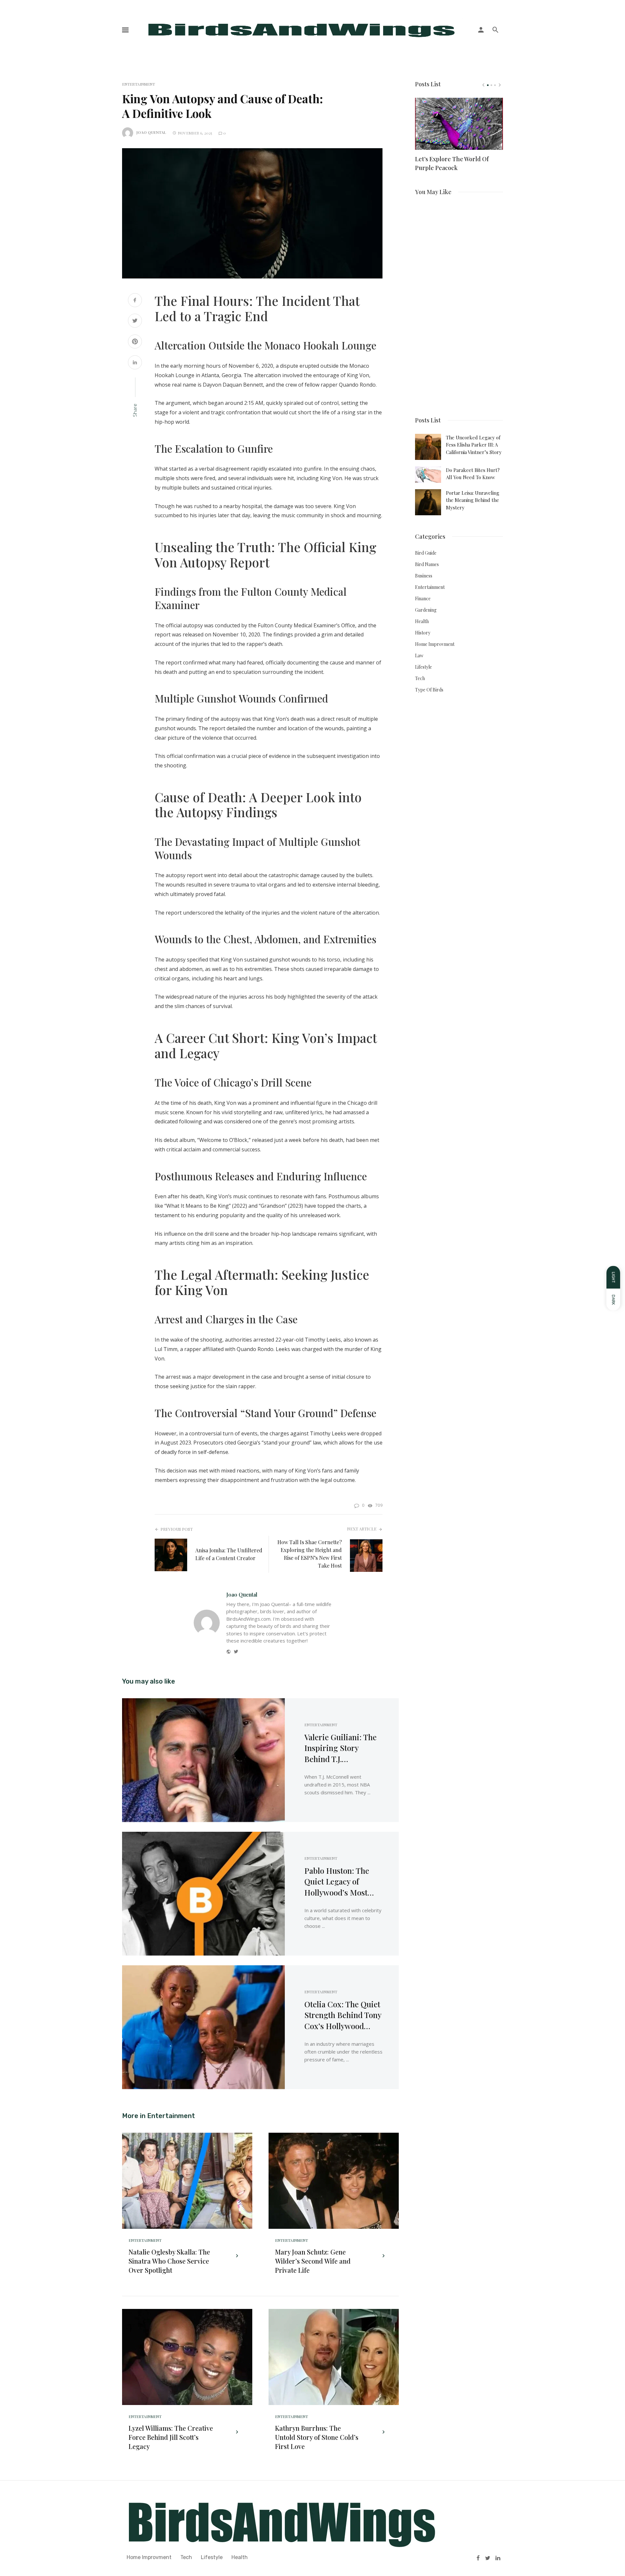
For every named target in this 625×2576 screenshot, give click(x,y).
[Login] (481, 30)
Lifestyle (424, 667)
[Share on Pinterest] (135, 342)
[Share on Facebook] (135, 301)
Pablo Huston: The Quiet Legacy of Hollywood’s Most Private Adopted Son (340, 1882)
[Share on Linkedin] (135, 363)
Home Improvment (435, 644)
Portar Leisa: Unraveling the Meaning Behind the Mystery (473, 500)
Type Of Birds (429, 690)
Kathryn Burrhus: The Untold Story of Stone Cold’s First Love (317, 2437)
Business (424, 576)
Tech (420, 678)
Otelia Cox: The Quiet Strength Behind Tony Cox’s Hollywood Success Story (343, 2015)
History (423, 633)
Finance (423, 598)
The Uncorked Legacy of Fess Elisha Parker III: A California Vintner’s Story (474, 445)
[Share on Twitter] (135, 321)
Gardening (426, 610)
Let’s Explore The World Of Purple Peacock (452, 163)
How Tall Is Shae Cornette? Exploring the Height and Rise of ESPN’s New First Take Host (310, 1554)
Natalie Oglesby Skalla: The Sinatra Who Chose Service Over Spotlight (169, 2261)
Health (422, 621)
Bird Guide (426, 553)
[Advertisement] (459, 303)
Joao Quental (151, 132)
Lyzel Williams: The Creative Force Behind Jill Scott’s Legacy (171, 2437)
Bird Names (427, 564)
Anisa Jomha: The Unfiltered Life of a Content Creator (229, 1554)
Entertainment (139, 84)
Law (419, 655)
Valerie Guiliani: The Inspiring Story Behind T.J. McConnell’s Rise (340, 1748)
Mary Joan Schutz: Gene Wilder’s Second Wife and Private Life (313, 2261)
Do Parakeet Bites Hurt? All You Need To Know (473, 474)
